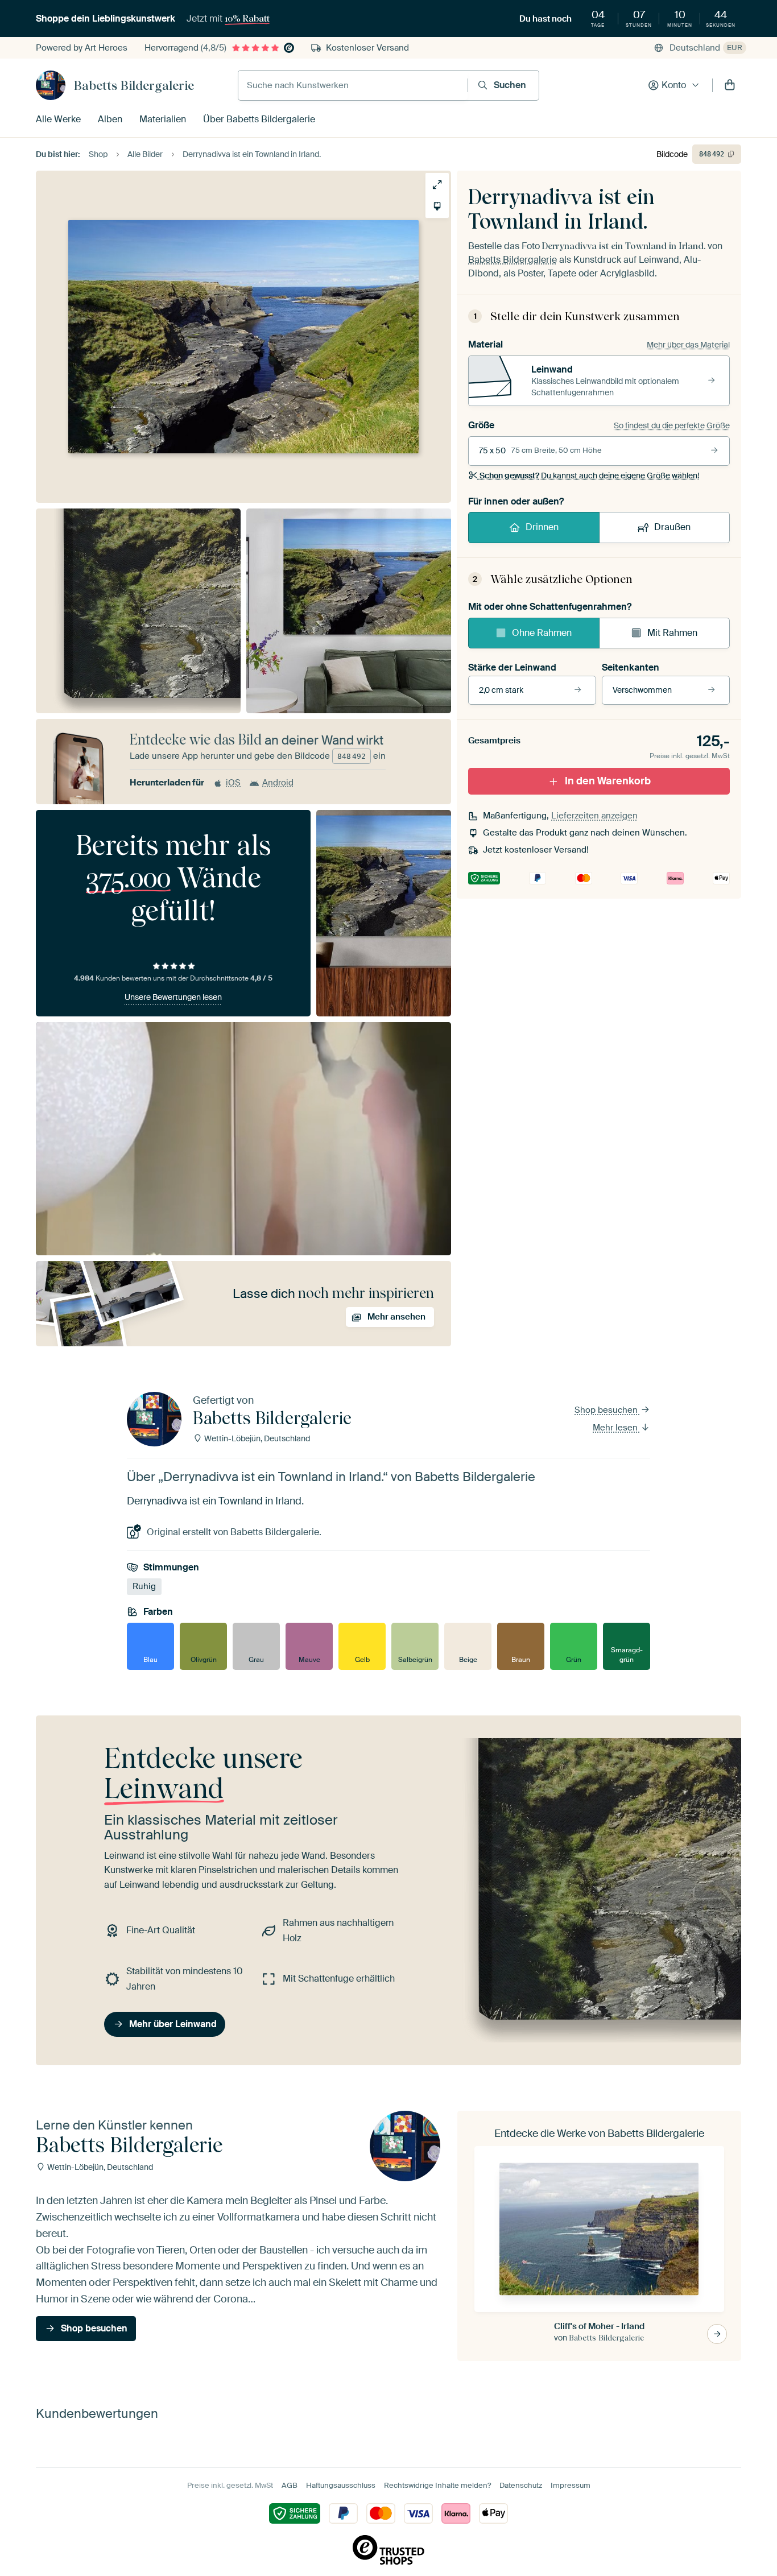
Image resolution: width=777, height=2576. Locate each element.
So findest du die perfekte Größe (672, 425)
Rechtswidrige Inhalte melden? (437, 2485)
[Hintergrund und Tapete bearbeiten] (437, 206)
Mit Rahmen (672, 633)
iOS (233, 783)
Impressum (571, 2485)
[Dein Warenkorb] (730, 85)
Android (278, 783)
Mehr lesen (616, 1428)
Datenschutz (521, 2485)
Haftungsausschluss (341, 2485)
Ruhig (144, 1586)
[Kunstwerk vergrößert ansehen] (437, 185)
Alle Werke (58, 119)
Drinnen (542, 527)
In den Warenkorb (608, 781)
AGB (290, 2485)
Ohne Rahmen (542, 633)
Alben (110, 119)
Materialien (163, 119)
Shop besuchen (607, 1410)
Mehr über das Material (688, 345)
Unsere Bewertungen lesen (173, 997)
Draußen (672, 527)
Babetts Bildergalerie (134, 85)
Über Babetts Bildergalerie (259, 119)
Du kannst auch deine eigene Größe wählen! (589, 475)
